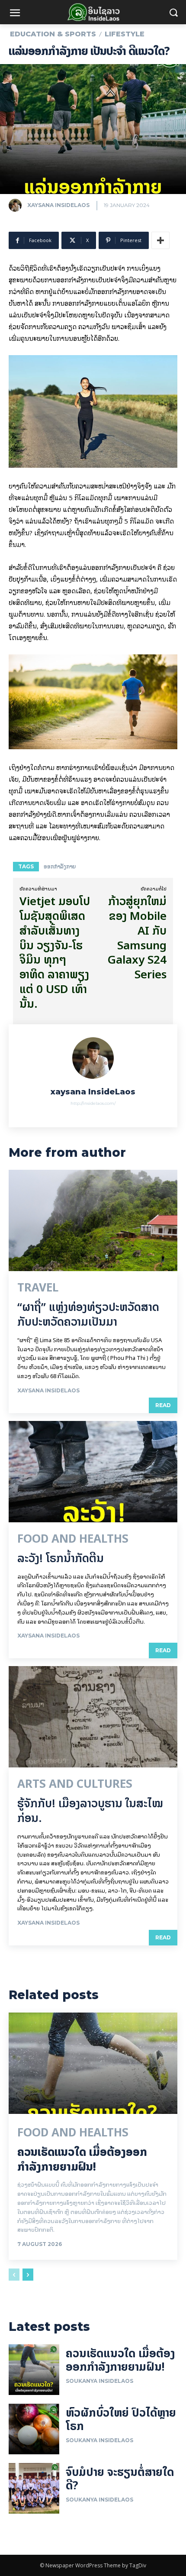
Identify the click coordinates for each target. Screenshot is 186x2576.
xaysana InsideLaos (58, 205)
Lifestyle (125, 34)
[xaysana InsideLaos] (17, 205)
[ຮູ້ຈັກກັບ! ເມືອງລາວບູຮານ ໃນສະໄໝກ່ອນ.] (93, 1717)
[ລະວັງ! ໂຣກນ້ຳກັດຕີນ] (93, 1472)
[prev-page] (14, 2275)
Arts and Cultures (75, 1784)
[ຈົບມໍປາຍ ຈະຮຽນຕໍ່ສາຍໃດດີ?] (34, 2488)
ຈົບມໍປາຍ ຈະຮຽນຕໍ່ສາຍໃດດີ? (120, 2479)
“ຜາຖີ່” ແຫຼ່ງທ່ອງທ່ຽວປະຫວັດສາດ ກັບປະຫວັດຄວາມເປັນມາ (88, 1314)
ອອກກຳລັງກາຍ (60, 866)
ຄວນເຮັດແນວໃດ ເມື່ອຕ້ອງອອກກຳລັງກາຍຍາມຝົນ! (82, 2159)
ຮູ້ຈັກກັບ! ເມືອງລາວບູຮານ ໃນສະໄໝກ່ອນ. (90, 1811)
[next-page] (28, 2275)
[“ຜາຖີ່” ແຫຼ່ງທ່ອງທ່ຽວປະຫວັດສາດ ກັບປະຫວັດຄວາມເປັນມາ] (93, 1220)
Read (163, 1405)
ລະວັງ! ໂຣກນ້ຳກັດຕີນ (61, 1558)
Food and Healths (73, 1539)
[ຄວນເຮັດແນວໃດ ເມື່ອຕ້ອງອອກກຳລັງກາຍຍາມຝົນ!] (93, 2063)
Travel (38, 1288)
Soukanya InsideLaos (99, 2381)
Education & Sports (53, 34)
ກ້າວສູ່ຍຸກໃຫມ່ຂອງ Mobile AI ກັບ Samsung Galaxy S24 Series (137, 938)
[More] (160, 240)
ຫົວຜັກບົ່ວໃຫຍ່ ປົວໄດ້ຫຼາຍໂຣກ (121, 2419)
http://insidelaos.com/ (93, 1103)
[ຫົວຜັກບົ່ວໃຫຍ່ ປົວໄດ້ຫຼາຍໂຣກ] (34, 2429)
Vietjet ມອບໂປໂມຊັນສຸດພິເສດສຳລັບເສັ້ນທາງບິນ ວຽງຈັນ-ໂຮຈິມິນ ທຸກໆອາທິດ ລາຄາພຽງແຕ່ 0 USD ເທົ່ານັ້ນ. (55, 952)
